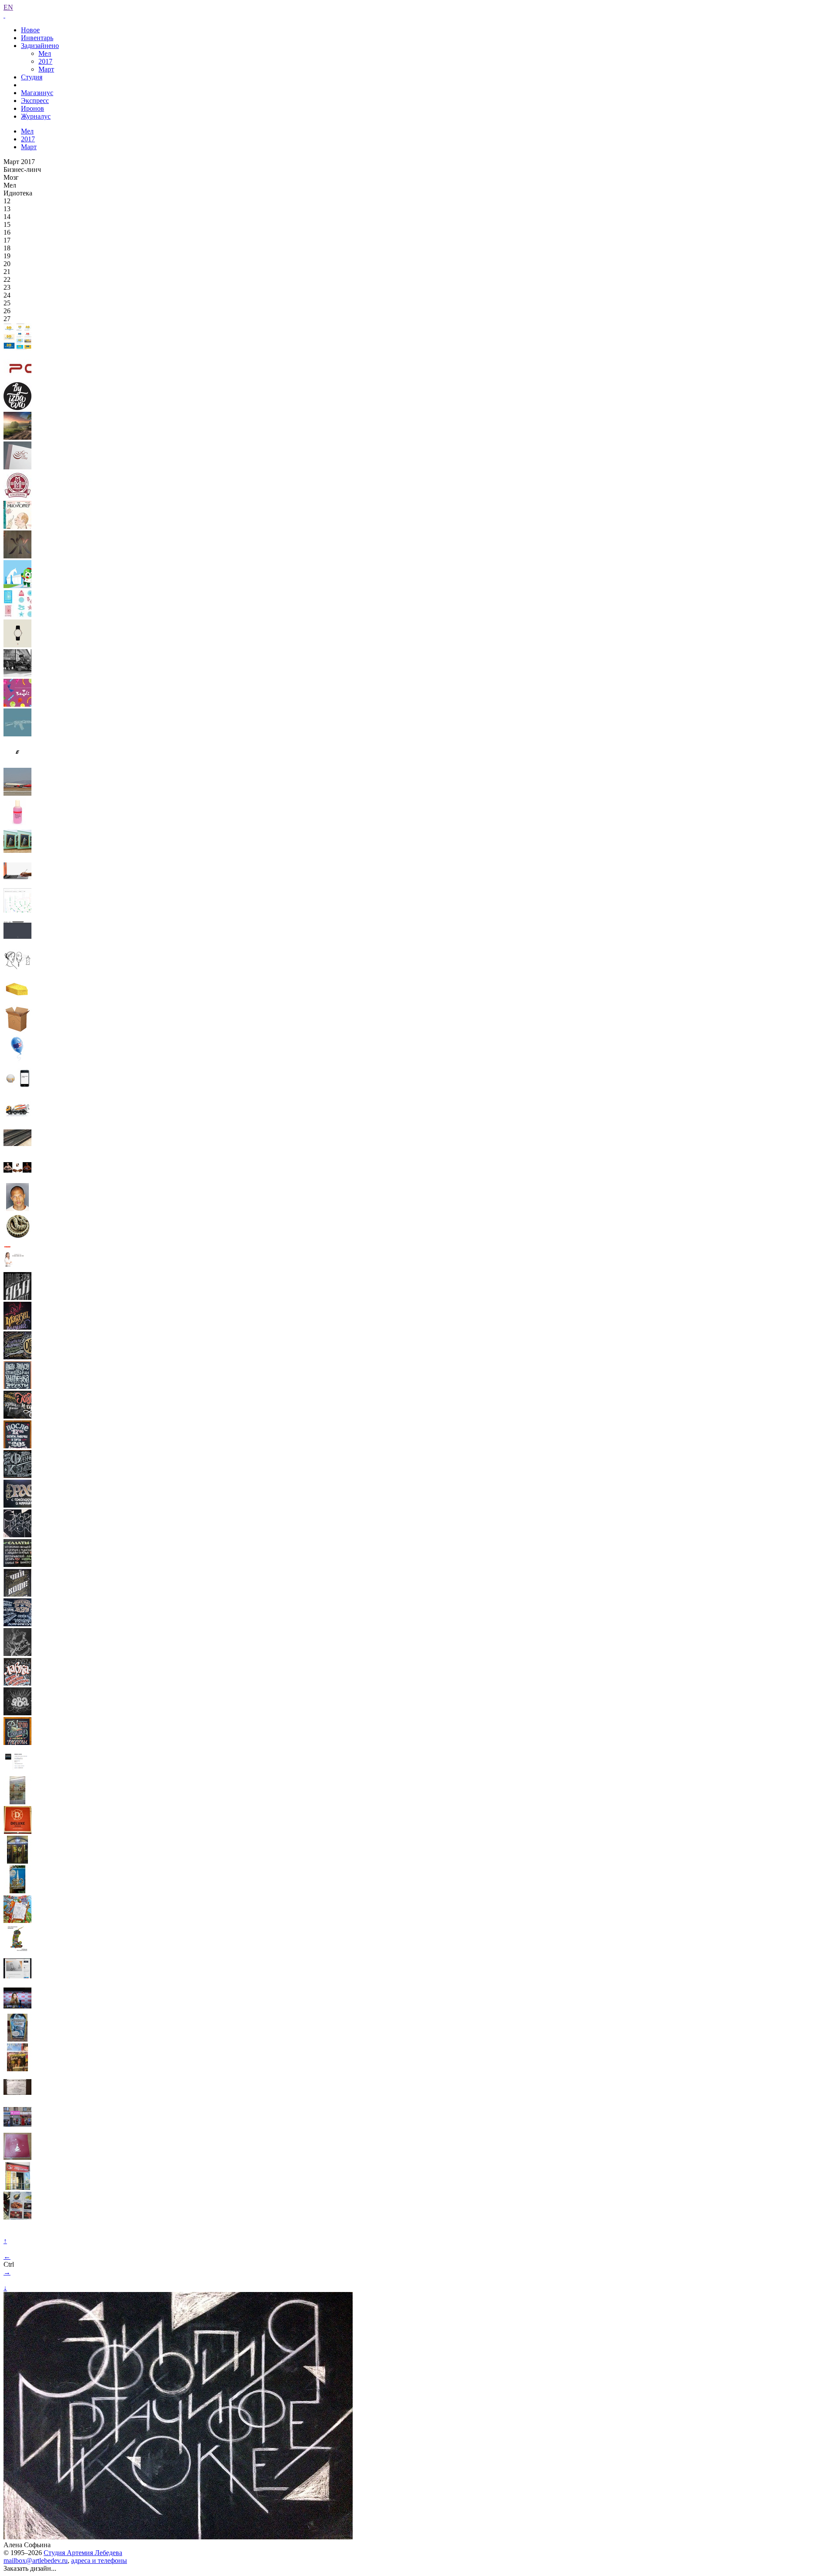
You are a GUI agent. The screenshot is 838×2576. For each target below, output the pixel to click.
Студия (32, 77)
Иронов (33, 108)
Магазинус (37, 93)
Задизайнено (40, 46)
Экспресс (35, 101)
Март (46, 69)
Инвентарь (37, 38)
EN (8, 7)
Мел (45, 53)
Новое (30, 30)
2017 (45, 61)
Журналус (36, 116)
